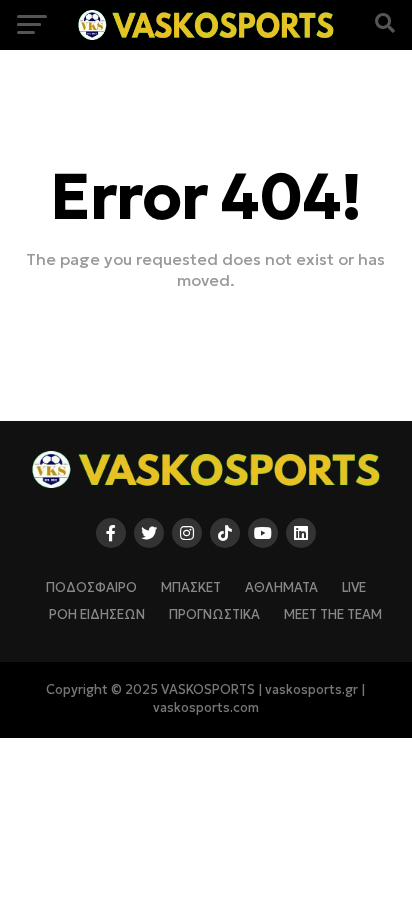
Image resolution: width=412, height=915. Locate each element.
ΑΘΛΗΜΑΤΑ (281, 588)
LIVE (354, 588)
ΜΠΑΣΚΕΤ (191, 588)
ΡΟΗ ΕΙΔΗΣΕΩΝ (97, 615)
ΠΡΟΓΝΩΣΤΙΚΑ (214, 615)
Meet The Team (333, 615)
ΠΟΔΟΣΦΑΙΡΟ (91, 588)
